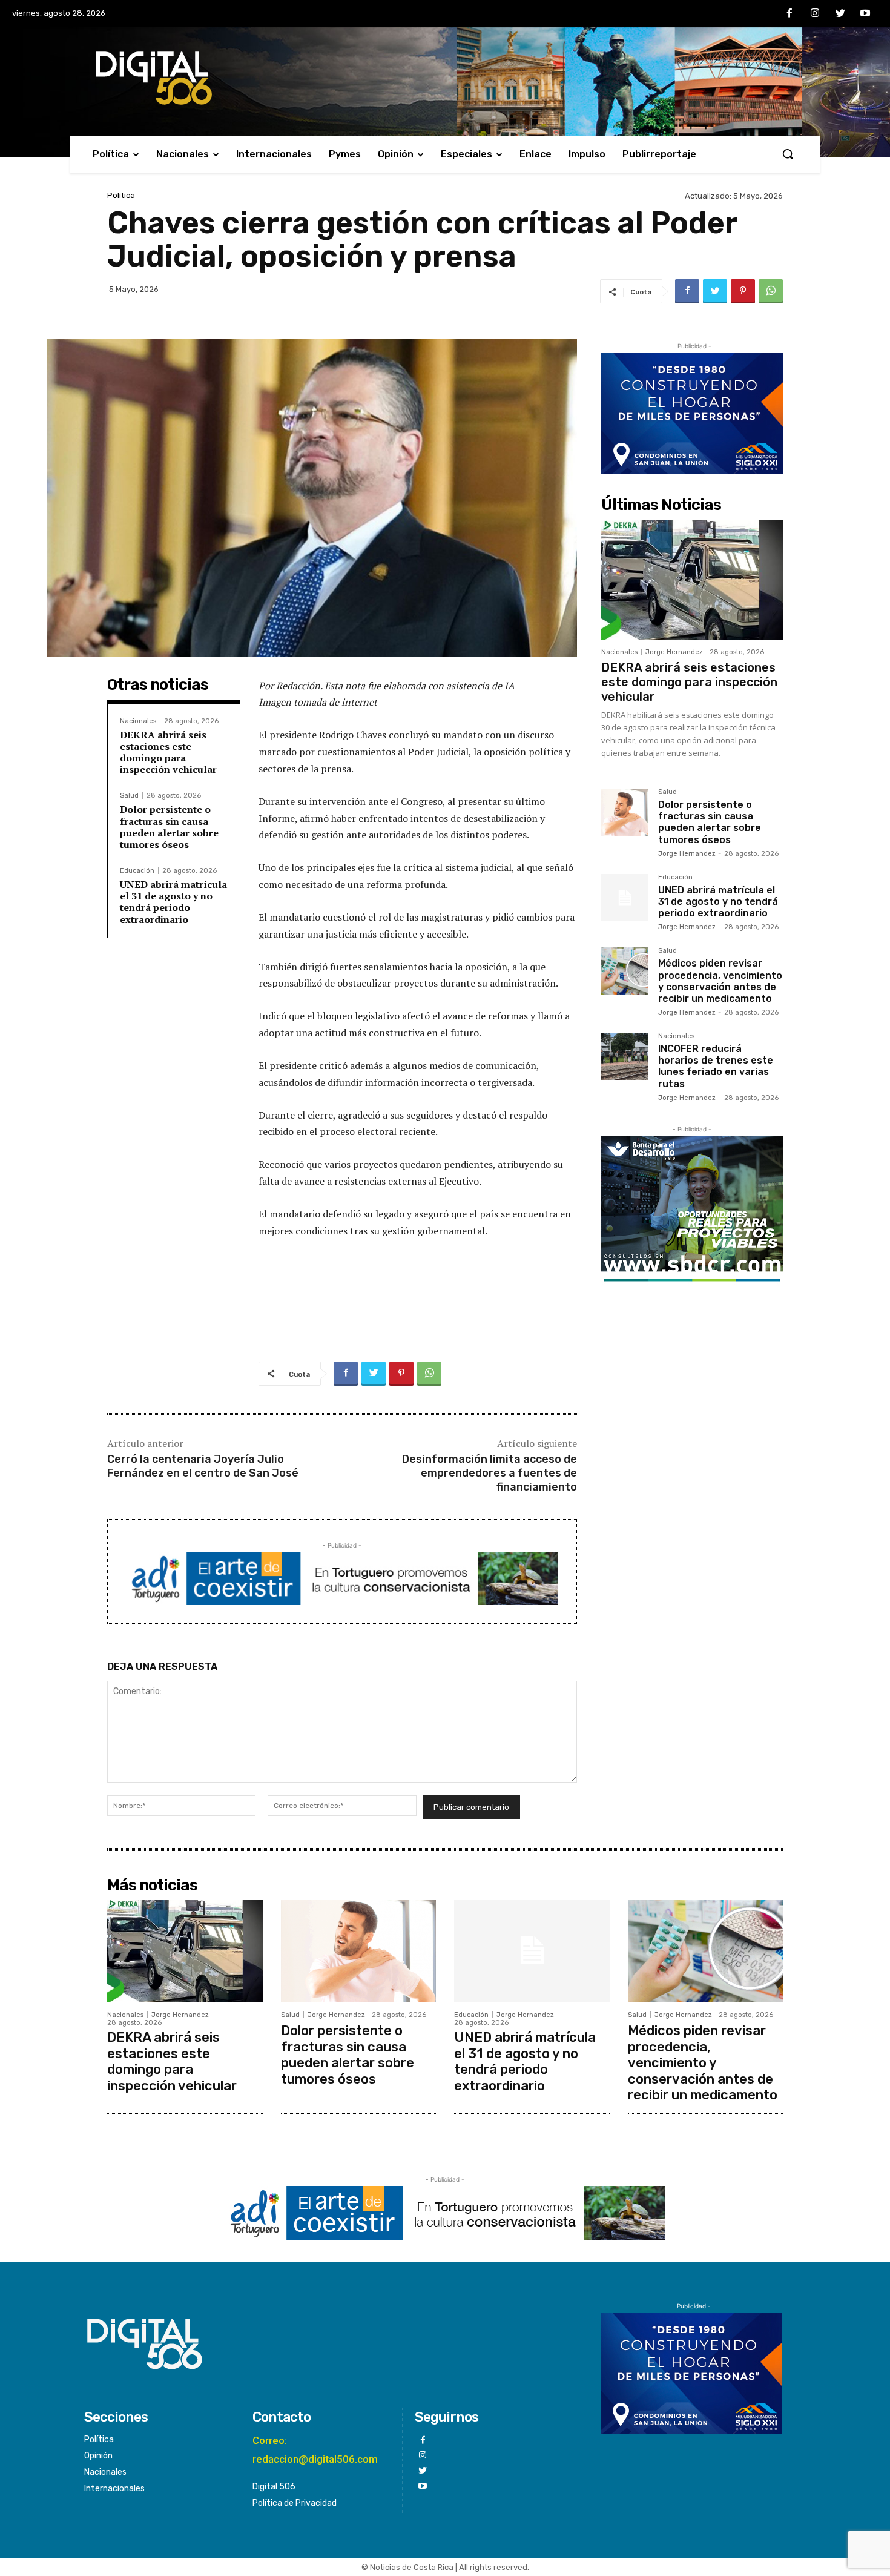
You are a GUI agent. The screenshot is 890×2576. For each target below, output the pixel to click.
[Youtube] (865, 14)
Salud (129, 796)
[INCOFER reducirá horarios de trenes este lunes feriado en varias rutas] (625, 1056)
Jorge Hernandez (674, 652)
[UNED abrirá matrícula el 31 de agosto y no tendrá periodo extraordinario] (625, 898)
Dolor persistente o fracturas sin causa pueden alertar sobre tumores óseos (169, 827)
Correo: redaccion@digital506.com (315, 2450)
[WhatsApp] (771, 291)
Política (121, 195)
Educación (137, 871)
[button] (788, 154)
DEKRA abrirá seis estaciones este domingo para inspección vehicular (168, 752)
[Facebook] (790, 14)
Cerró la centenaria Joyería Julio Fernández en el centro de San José (203, 1466)
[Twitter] (840, 14)
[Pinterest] (743, 291)
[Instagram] (815, 14)
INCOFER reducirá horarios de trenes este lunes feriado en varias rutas (716, 1066)
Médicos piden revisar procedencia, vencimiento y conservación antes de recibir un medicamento (720, 981)
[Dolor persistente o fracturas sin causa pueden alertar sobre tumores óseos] (625, 812)
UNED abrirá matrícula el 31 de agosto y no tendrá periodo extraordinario (173, 902)
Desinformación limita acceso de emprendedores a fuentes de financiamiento (489, 1473)
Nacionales (138, 721)
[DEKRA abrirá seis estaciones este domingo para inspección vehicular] (692, 580)
